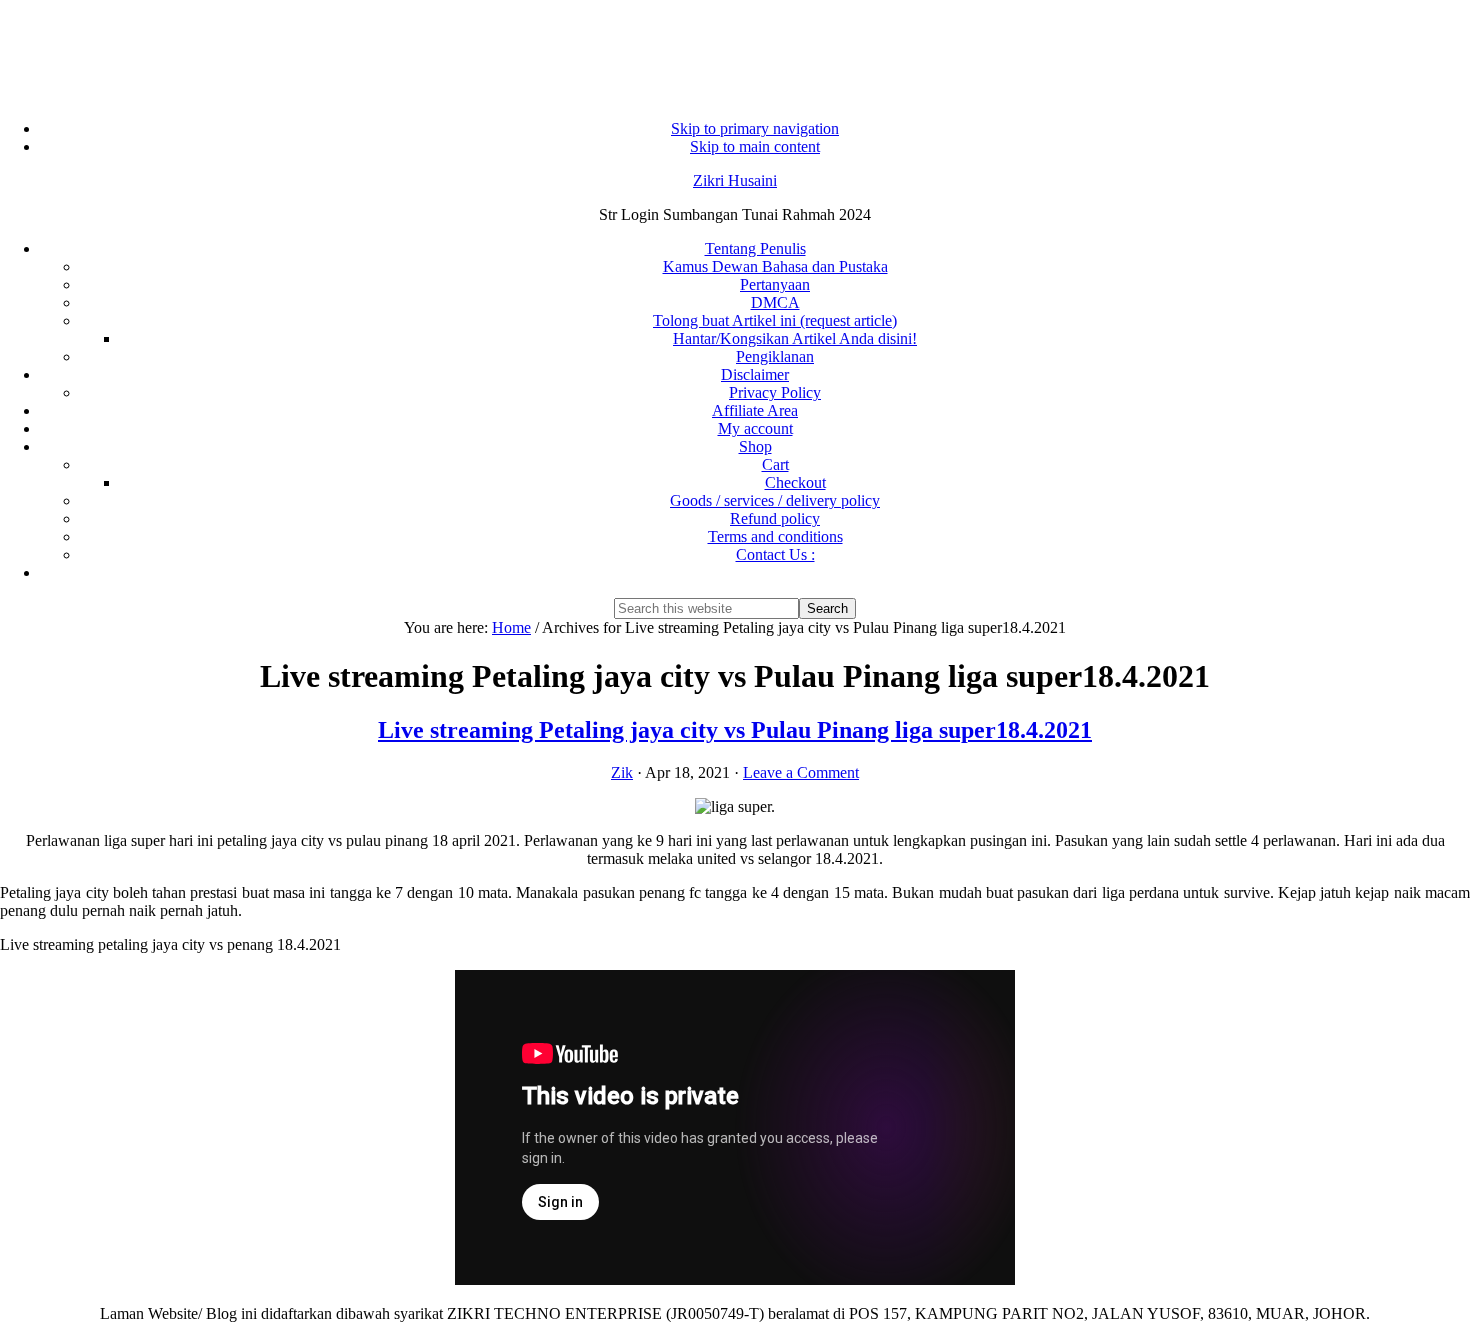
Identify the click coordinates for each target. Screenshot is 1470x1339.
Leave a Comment (801, 772)
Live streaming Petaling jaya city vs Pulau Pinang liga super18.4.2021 (735, 730)
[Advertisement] (735, 50)
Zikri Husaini (735, 180)
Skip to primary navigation (755, 128)
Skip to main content (755, 146)
